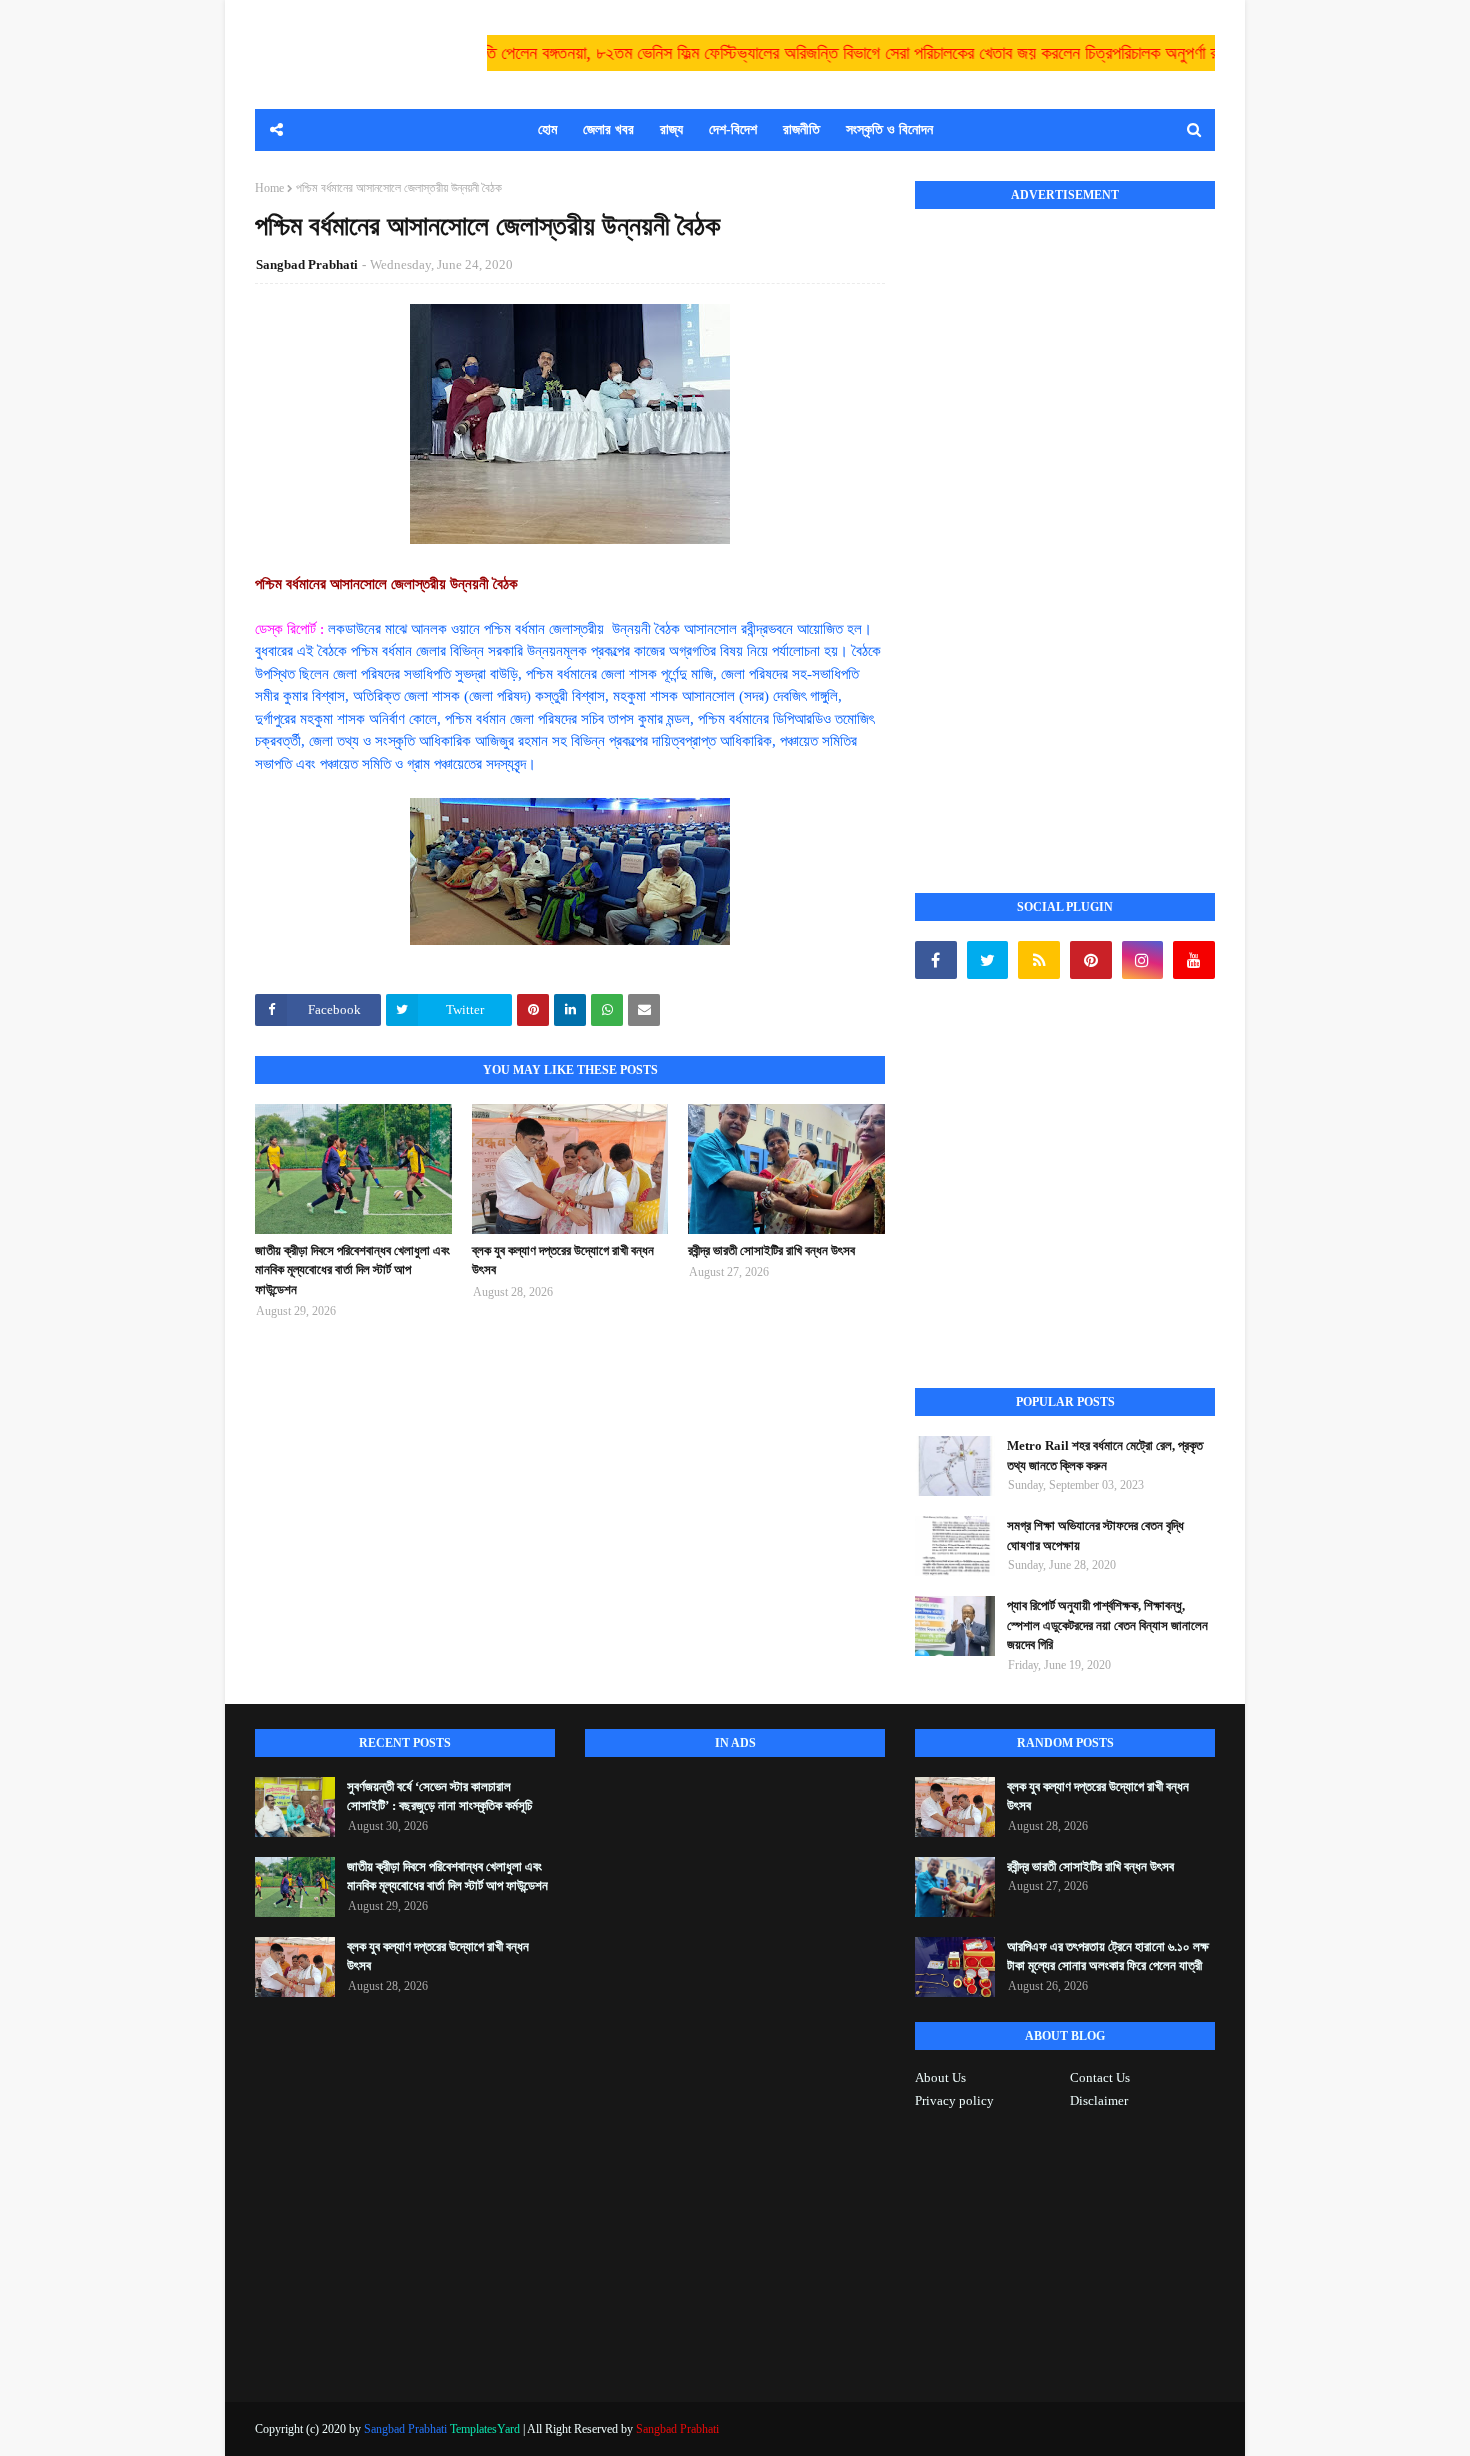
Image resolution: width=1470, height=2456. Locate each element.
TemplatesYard (485, 2429)
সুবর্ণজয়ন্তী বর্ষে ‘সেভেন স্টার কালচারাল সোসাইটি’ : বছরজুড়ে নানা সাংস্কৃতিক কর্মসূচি (439, 1796)
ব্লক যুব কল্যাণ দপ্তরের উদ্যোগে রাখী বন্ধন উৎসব (563, 1260)
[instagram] (1143, 960)
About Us (940, 2077)
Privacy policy (954, 2100)
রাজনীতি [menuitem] (801, 129)
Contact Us (1100, 2077)
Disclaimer (1099, 2100)
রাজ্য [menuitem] (671, 129)
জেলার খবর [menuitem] (608, 129)
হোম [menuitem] (547, 129)
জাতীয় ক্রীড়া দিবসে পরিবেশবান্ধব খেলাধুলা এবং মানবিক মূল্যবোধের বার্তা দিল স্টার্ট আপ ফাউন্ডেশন (352, 1270)
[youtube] (1194, 960)
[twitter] (988, 960)
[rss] (1039, 960)
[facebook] (936, 960)
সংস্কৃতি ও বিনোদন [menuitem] (889, 129)
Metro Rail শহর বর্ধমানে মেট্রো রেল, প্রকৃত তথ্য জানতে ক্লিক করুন (1105, 1455)
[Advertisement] (1065, 529)
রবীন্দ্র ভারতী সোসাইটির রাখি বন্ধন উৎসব (771, 1250)
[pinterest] (1091, 960)
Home (269, 188)
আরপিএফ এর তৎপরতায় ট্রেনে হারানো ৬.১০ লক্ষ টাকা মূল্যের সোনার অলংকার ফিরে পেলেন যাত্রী (1108, 1956)
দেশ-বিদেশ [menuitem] (733, 129)
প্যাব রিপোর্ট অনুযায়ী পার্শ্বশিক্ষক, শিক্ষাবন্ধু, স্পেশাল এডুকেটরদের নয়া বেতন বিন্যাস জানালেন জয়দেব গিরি (1107, 1625)
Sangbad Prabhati (307, 264)
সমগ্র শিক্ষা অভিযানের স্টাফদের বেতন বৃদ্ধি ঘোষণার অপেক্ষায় (1095, 1535)
